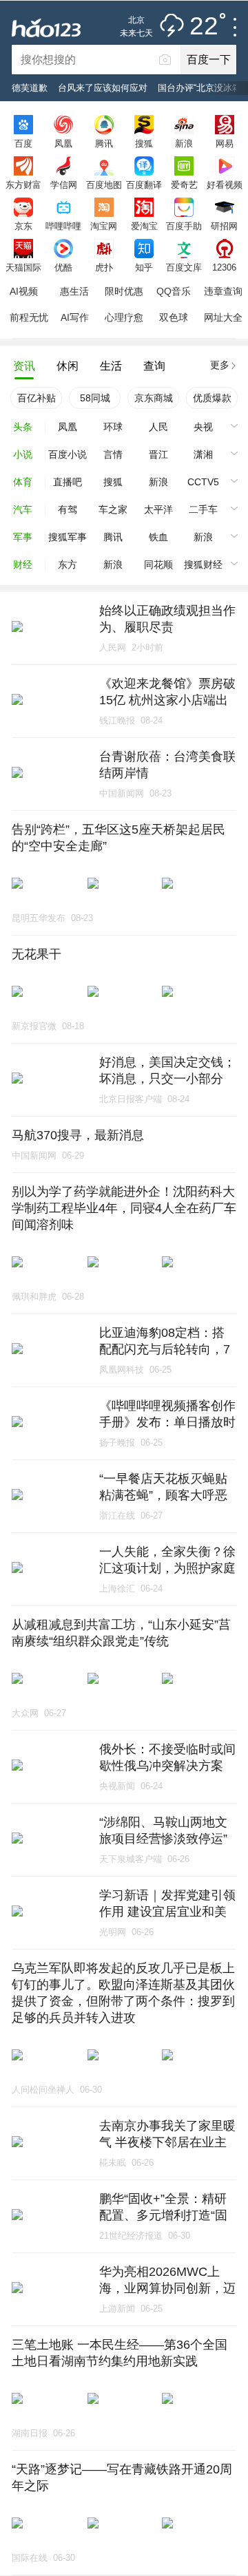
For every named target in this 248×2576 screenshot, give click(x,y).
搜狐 (144, 143)
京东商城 (154, 398)
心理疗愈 (124, 317)
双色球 (174, 317)
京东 (23, 226)
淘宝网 (104, 226)
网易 (225, 143)
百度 (23, 143)
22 (204, 27)
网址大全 (223, 317)
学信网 (64, 184)
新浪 (184, 143)
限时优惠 (124, 291)
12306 (224, 267)
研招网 (224, 226)
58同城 (95, 398)
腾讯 (104, 143)
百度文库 (184, 267)
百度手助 (184, 226)
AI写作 (75, 317)
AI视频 (24, 291)
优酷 (63, 267)
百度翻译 (144, 184)
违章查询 (223, 291)
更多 (220, 365)
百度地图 (104, 184)
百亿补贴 (37, 398)
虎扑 (104, 267)
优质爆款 (212, 398)
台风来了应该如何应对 (103, 88)
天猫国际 (23, 267)
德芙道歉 (30, 88)
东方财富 (23, 184)
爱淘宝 (144, 226)
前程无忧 (29, 317)
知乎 (144, 267)
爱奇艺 (184, 184)
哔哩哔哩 (63, 226)
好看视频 (225, 184)
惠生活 (74, 291)
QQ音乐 (174, 291)
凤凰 (63, 143)
